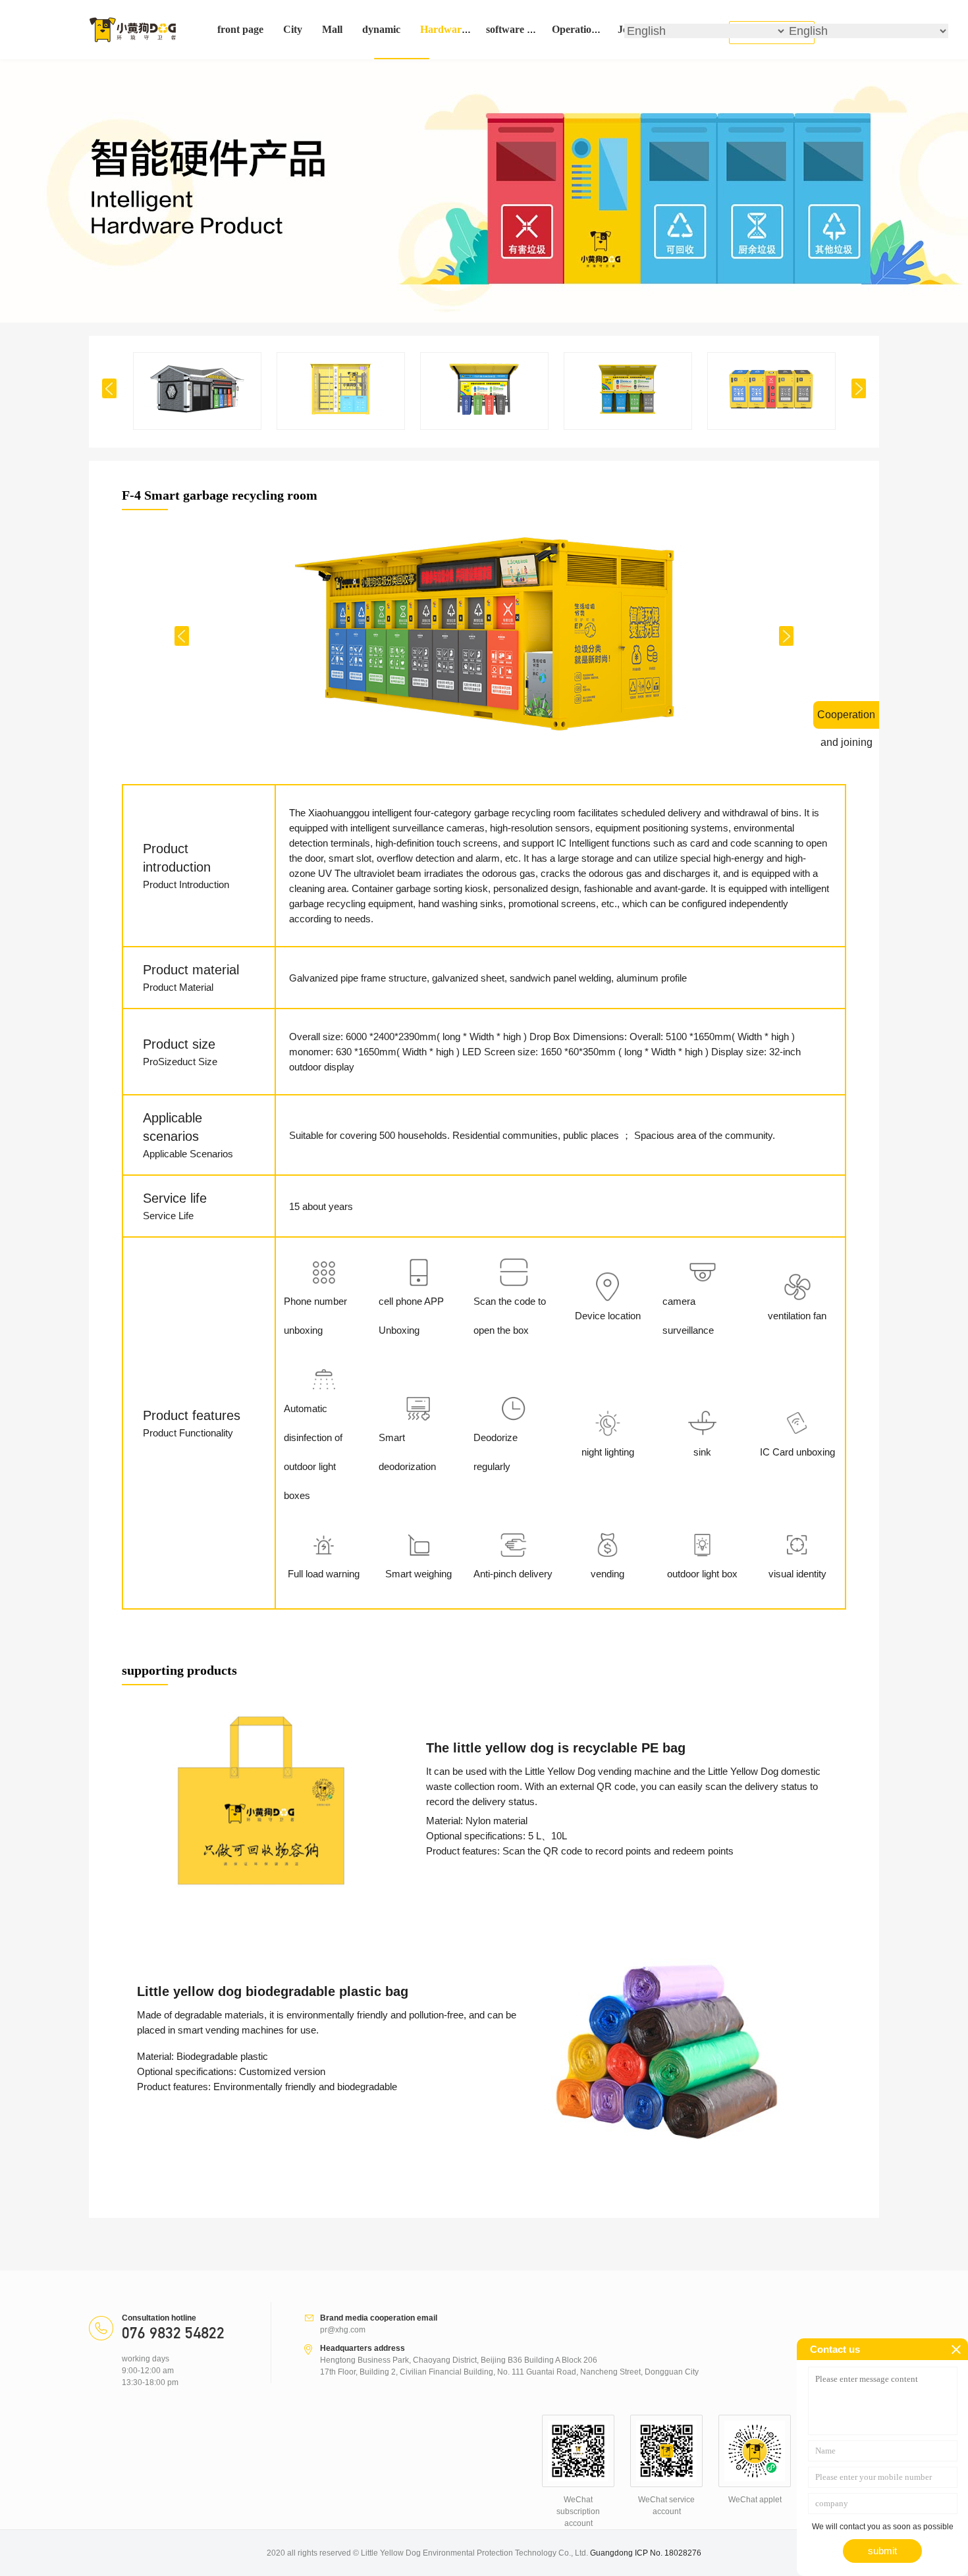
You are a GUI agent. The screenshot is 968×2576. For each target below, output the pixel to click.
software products (526, 29)
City (293, 29)
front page (240, 29)
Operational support (597, 29)
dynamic (381, 29)
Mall (332, 29)
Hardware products (464, 29)
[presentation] (109, 388)
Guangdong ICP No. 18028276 (646, 2553)
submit (882, 2551)
